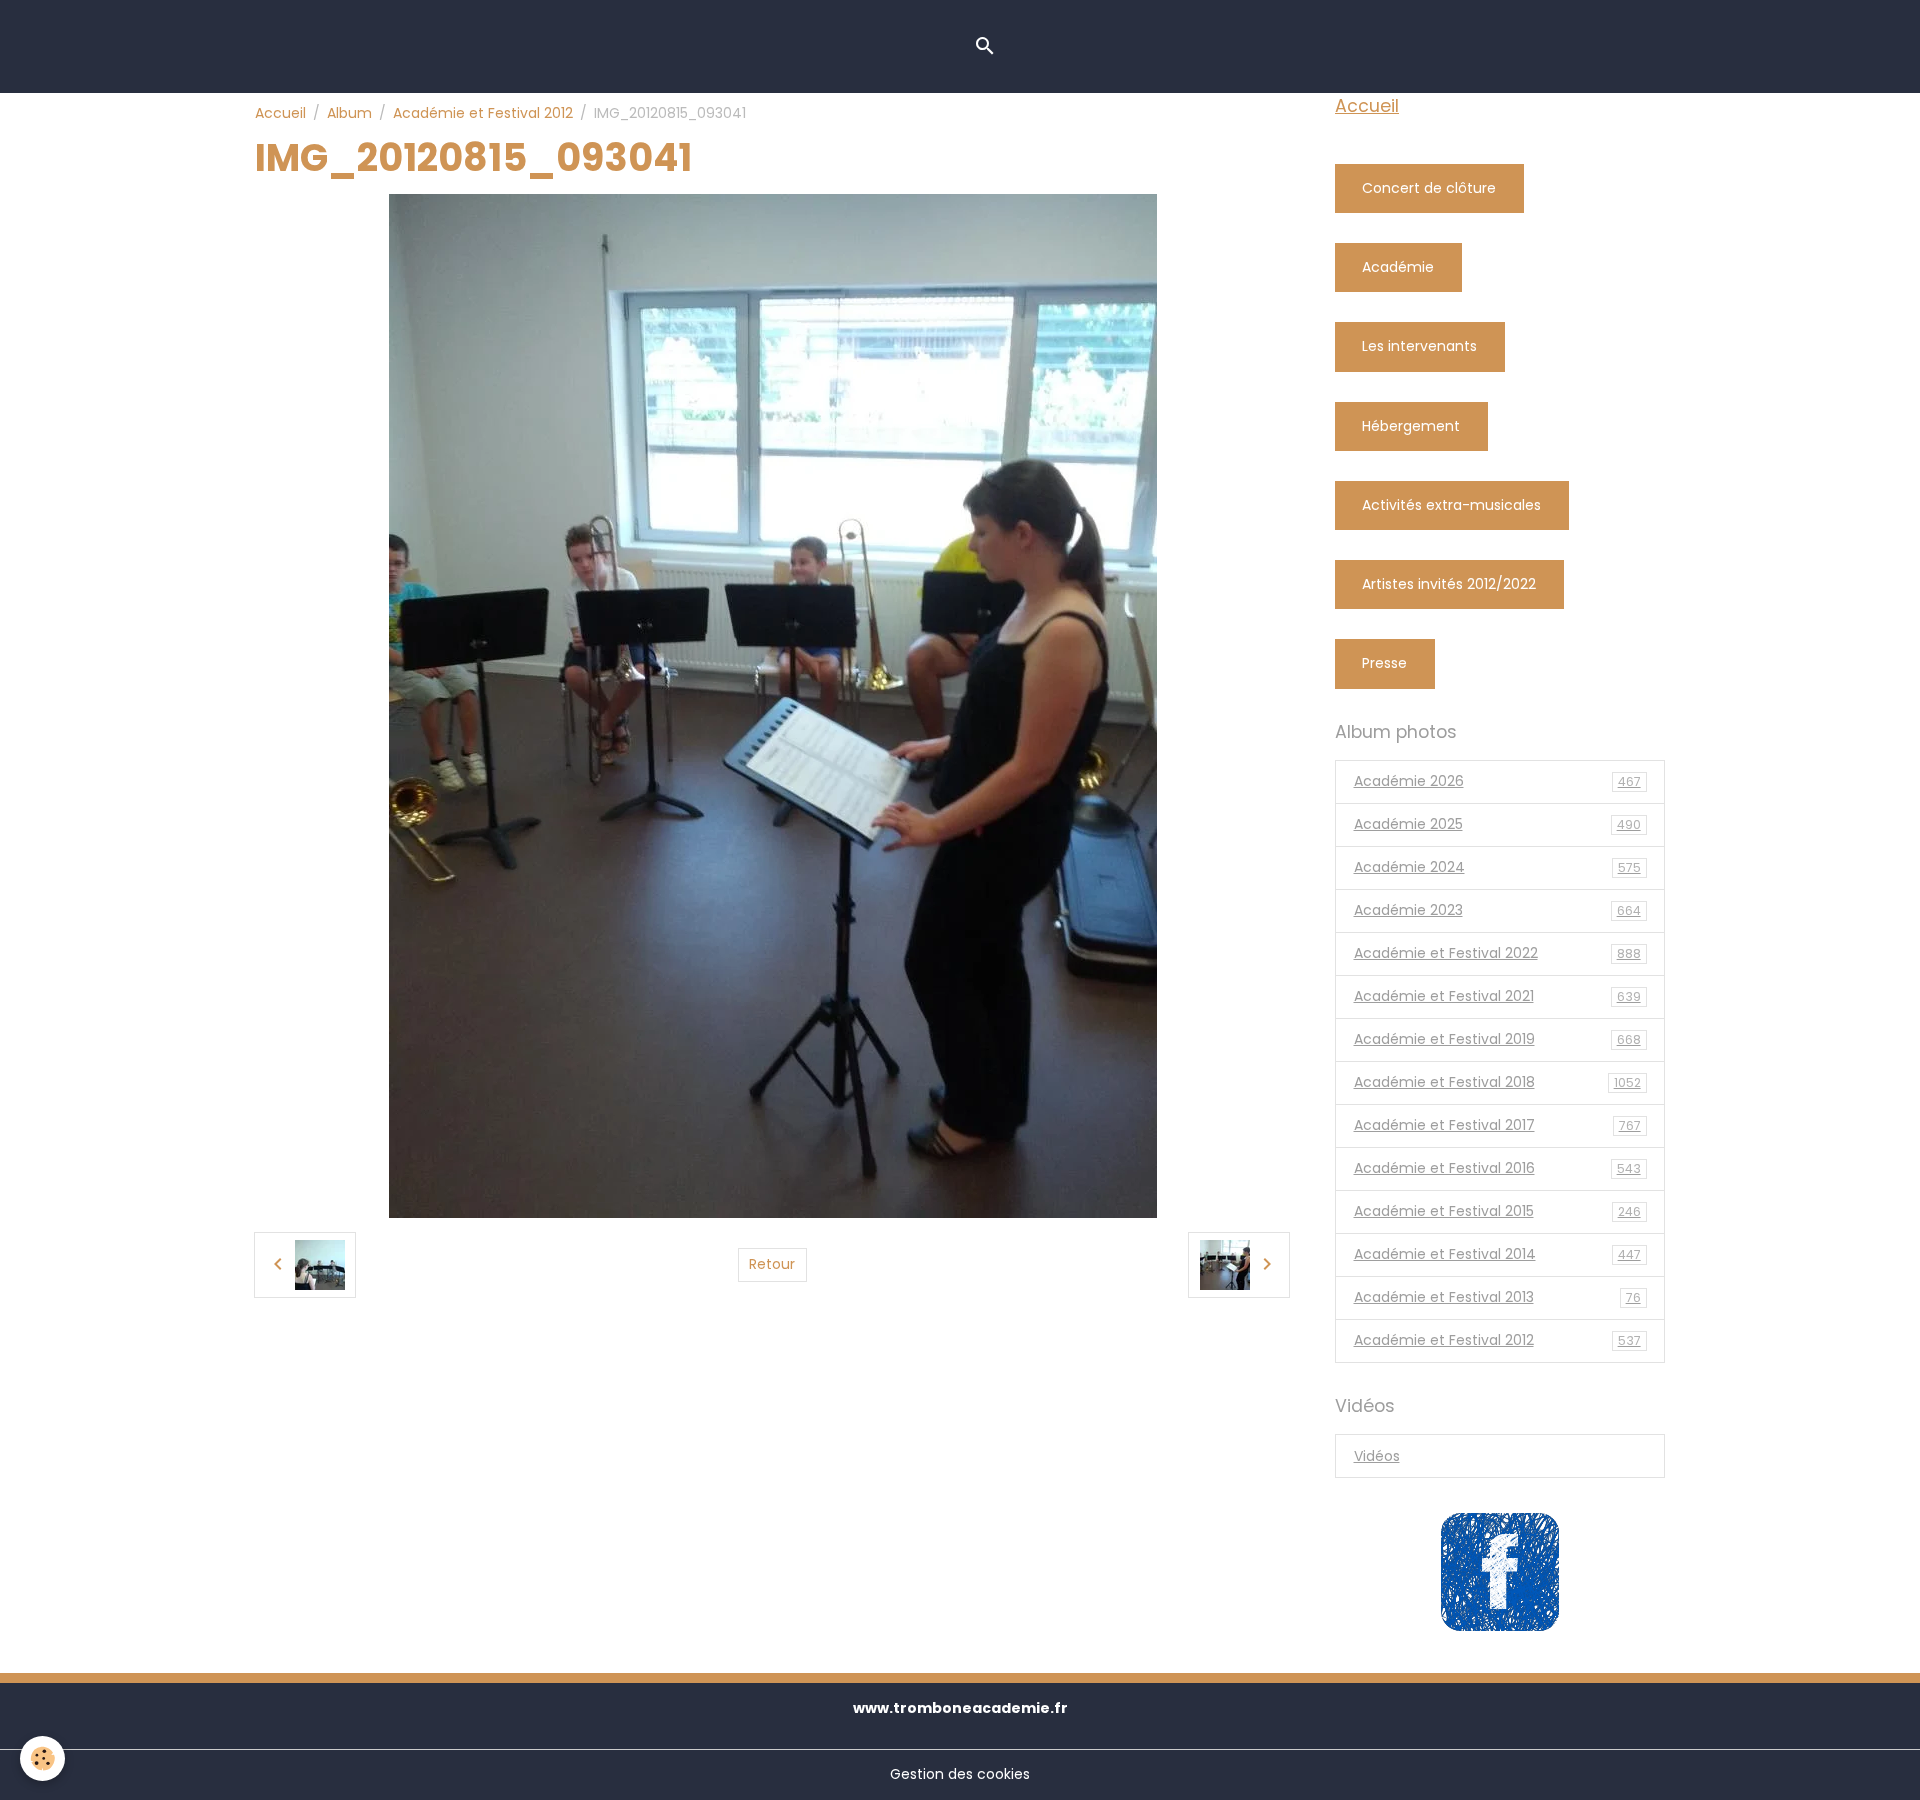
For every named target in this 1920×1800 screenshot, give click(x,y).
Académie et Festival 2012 (483, 113)
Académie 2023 (1497, 910)
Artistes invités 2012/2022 (1449, 584)
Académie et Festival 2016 (1497, 1168)
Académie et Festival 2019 (1497, 1039)
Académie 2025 (1497, 824)
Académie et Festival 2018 (1497, 1082)
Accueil (280, 113)
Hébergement (1411, 426)
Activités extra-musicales (1451, 505)
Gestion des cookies (960, 1774)
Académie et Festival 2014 (1497, 1254)
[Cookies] (42, 1758)
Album (349, 113)
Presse (1384, 663)
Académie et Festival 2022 (1497, 953)
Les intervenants (1419, 346)
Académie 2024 (1497, 867)
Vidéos (1377, 1456)
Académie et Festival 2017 (1497, 1125)
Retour (772, 1264)
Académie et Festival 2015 (1497, 1211)
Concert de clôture (1429, 188)
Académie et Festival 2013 (1497, 1297)
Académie (1398, 267)
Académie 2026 (1497, 781)
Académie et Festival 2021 (1497, 996)
